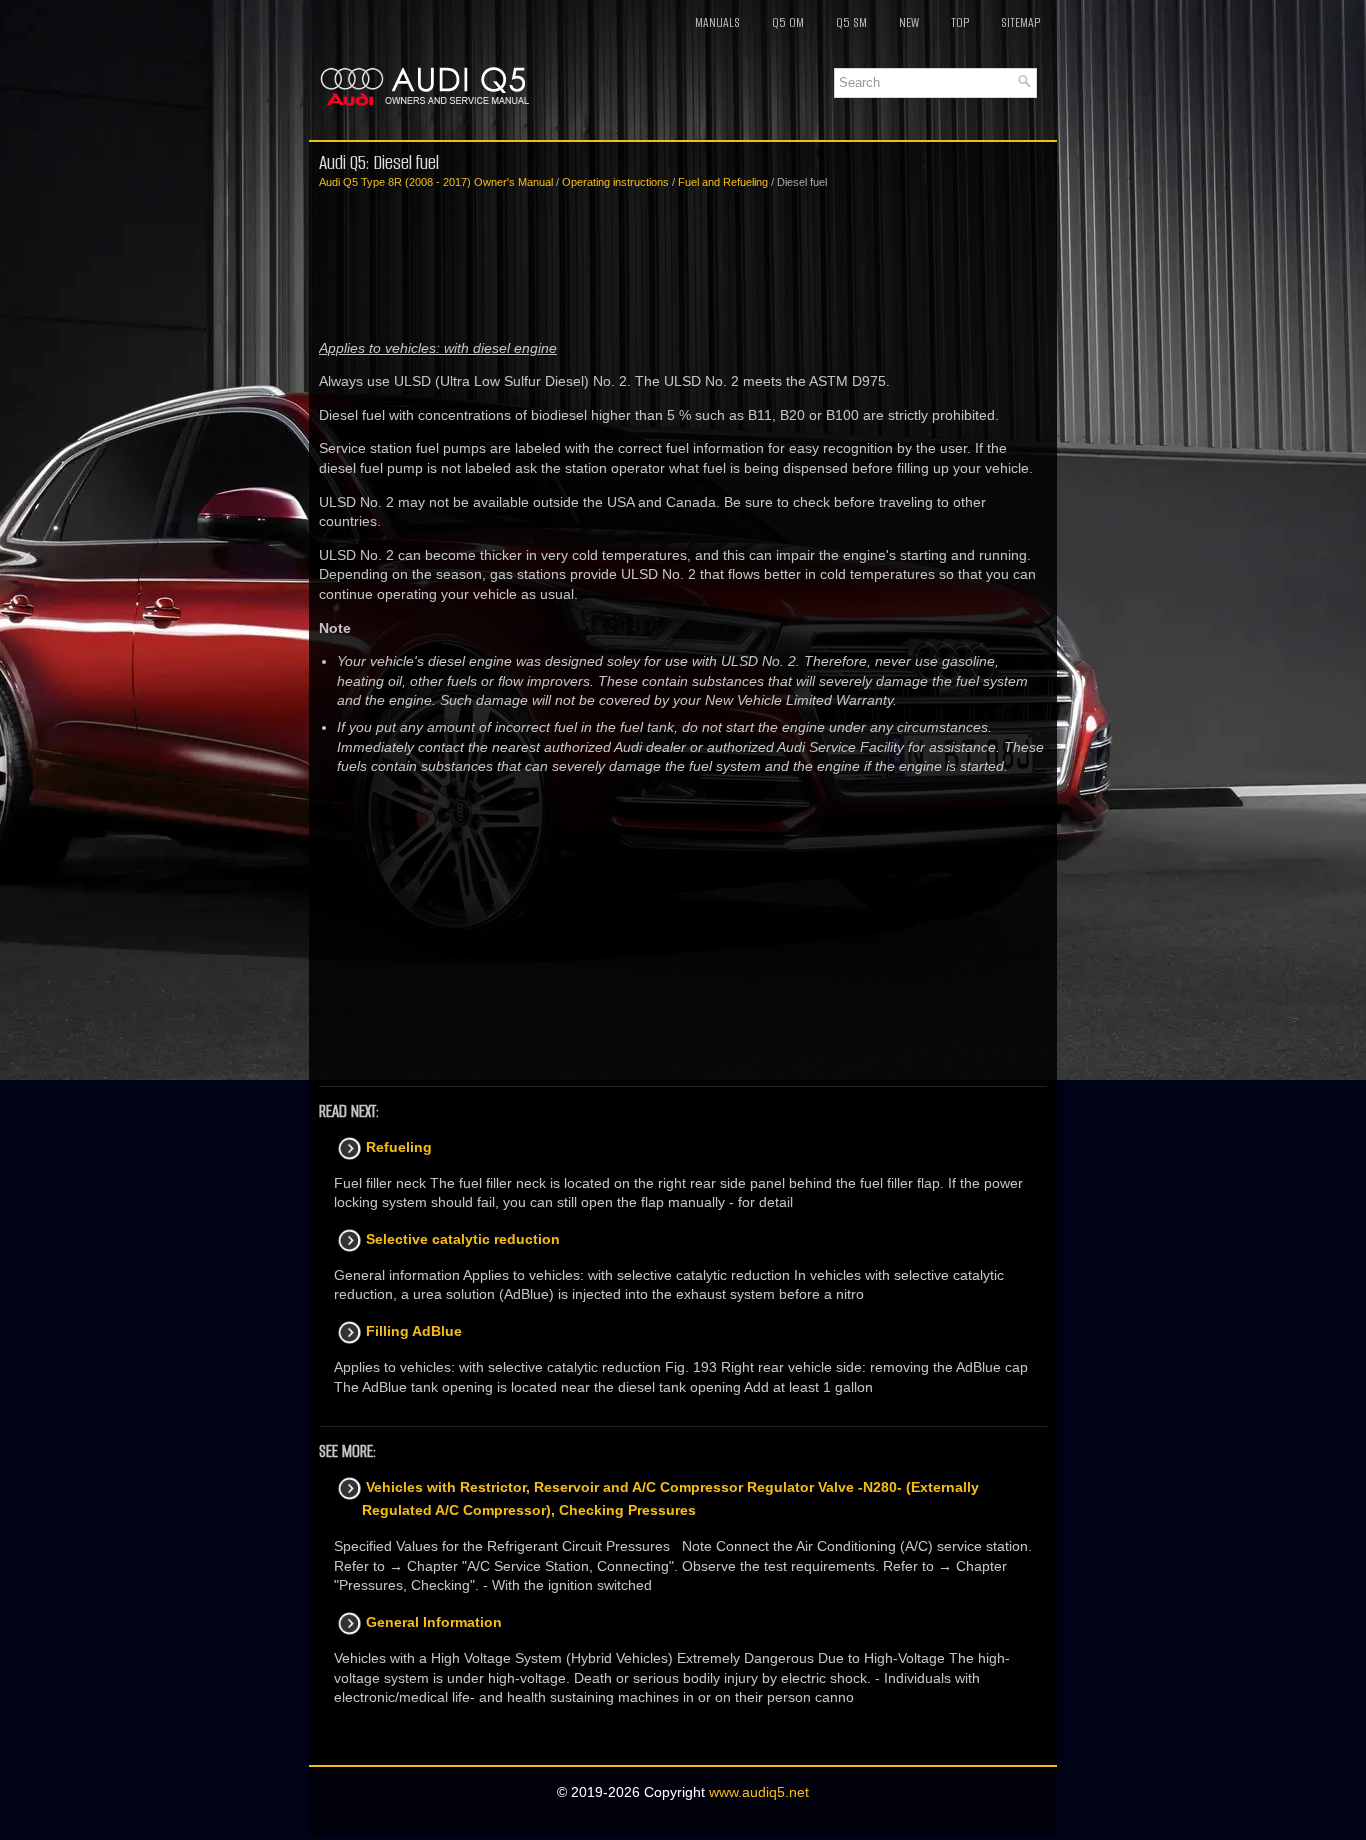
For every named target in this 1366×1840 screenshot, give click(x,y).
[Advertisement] (683, 265)
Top (960, 22)
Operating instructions (615, 182)
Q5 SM (851, 22)
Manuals (717, 22)
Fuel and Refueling (723, 182)
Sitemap (1020, 22)
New (909, 22)
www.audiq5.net (759, 1792)
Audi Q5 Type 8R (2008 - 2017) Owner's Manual (436, 182)
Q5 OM (788, 22)
